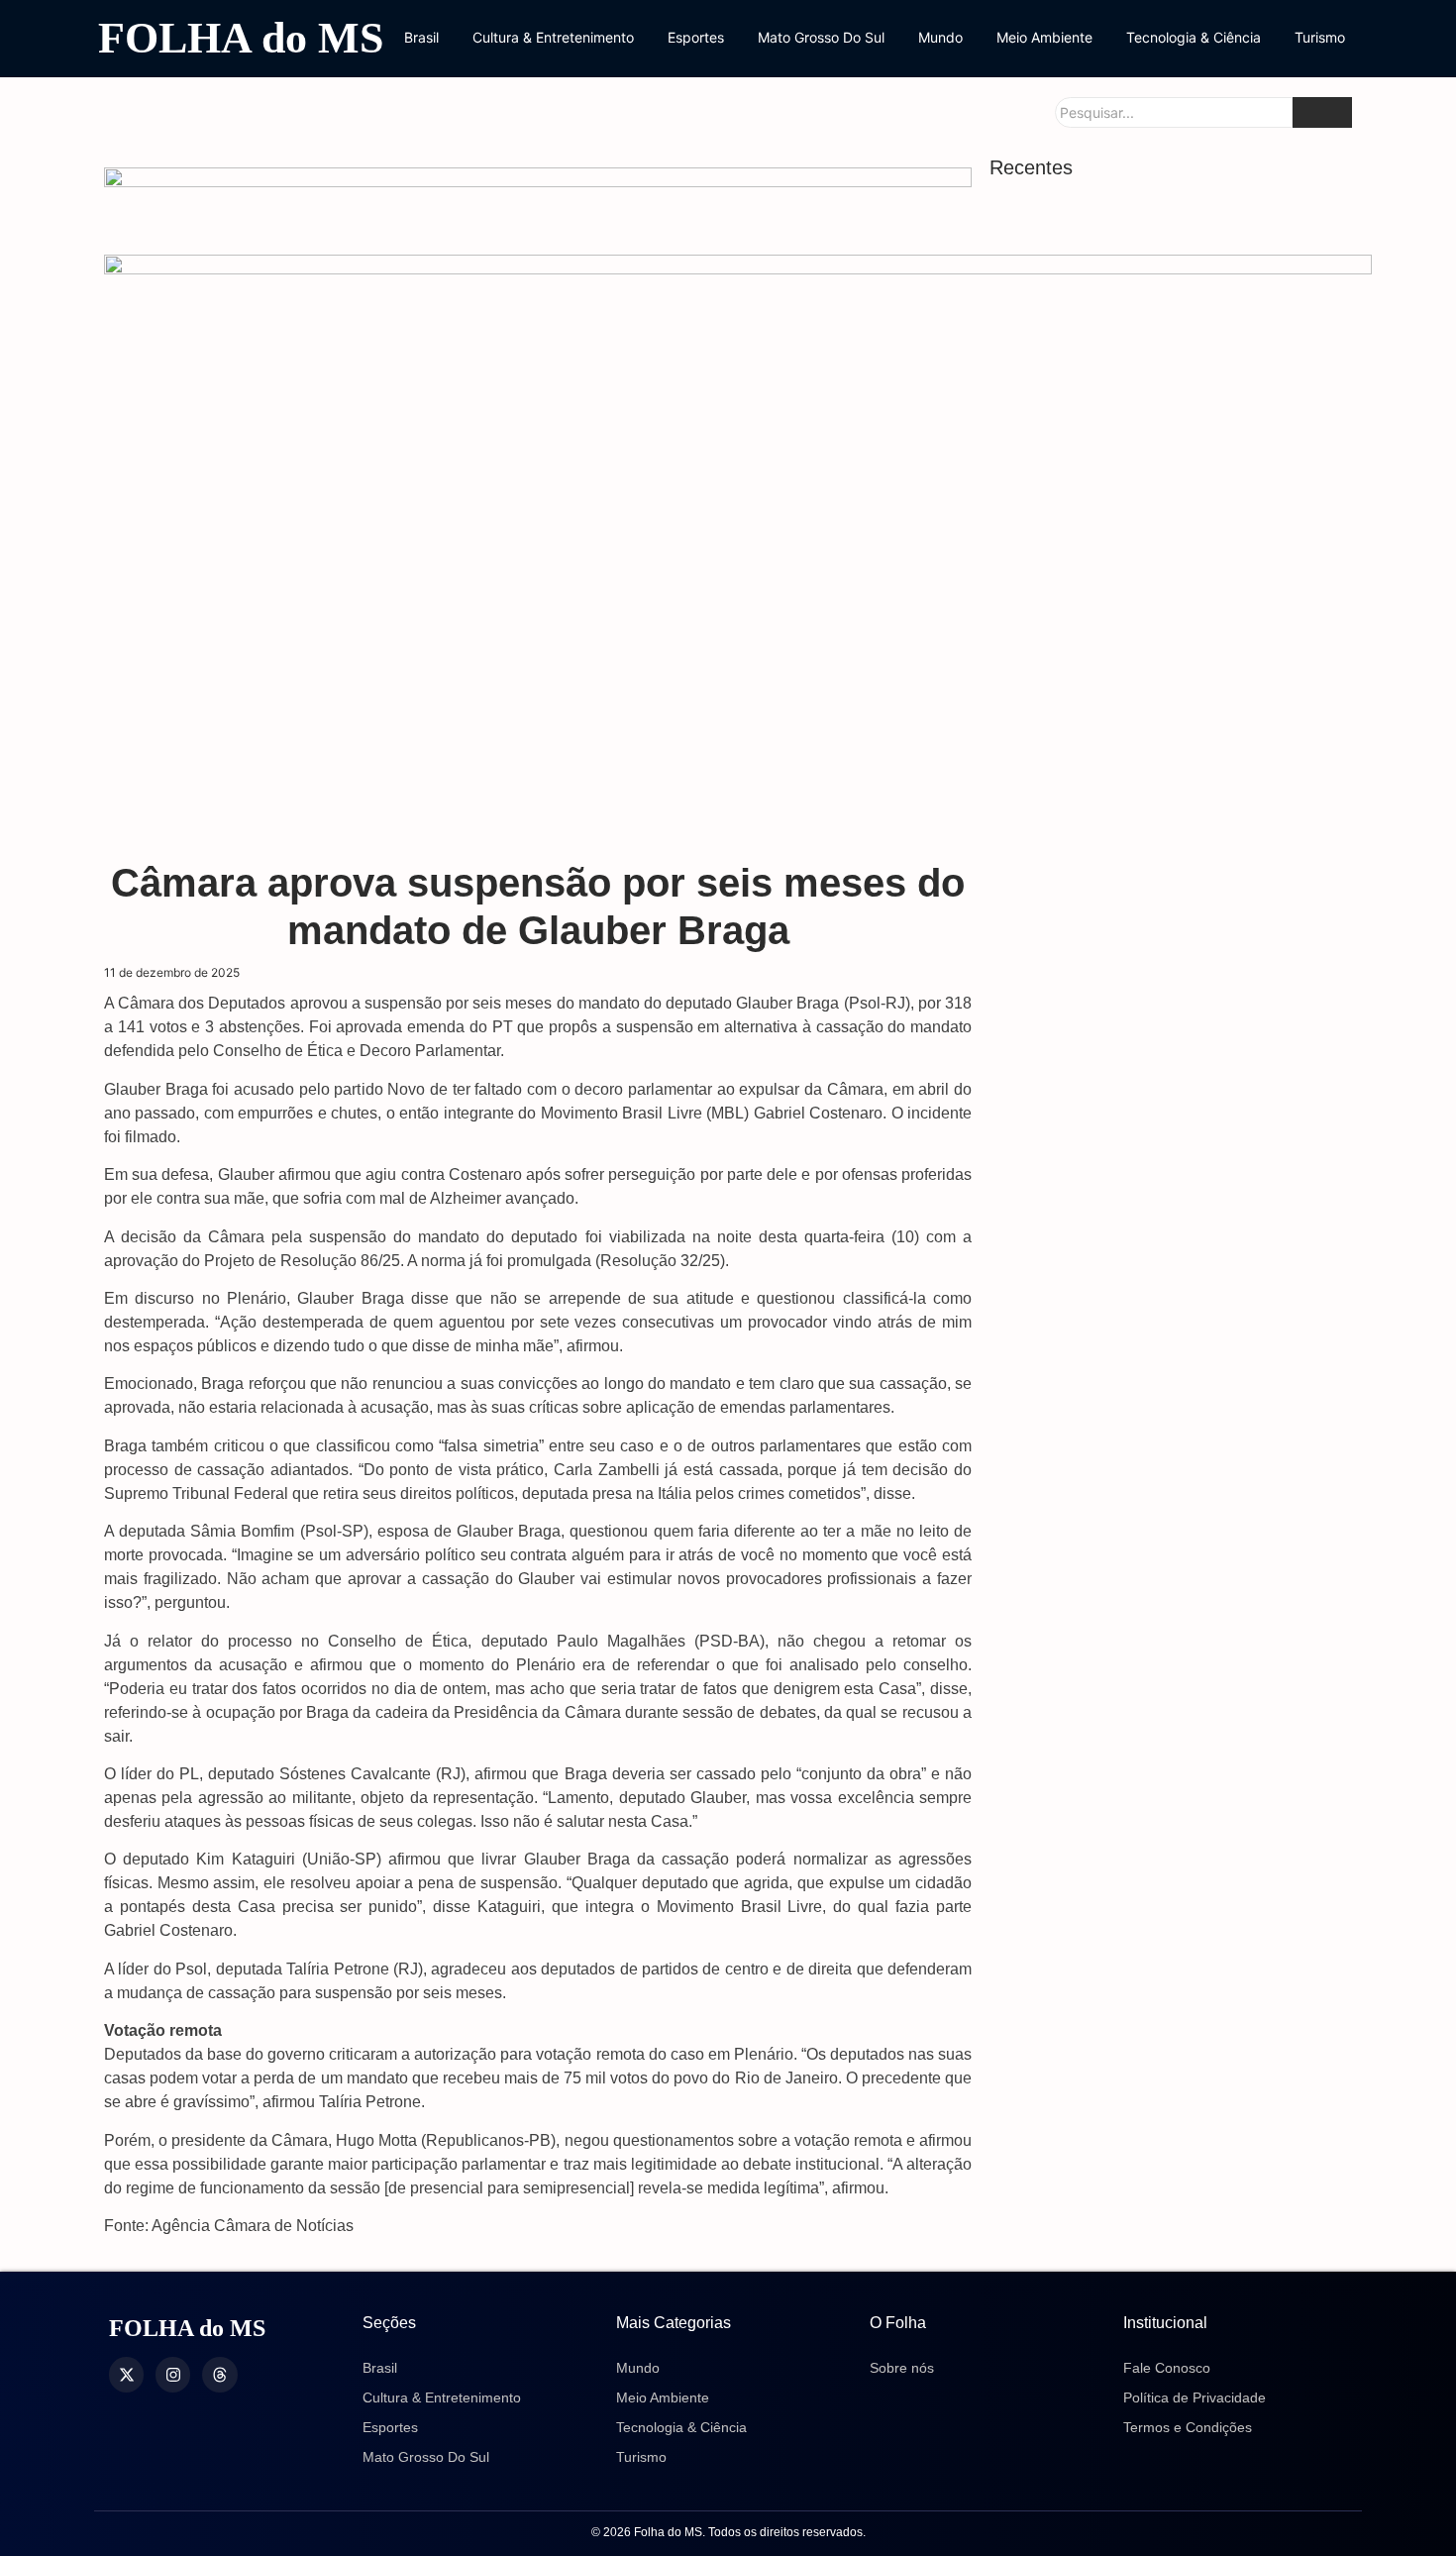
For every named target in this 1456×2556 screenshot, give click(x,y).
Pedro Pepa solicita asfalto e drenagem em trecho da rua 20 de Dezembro (1176, 1322)
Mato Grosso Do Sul (821, 37)
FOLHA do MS (241, 38)
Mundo (940, 37)
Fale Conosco (1167, 2368)
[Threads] (219, 2374)
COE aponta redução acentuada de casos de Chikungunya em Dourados (1172, 1009)
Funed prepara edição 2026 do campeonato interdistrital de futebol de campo (1160, 1437)
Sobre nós (902, 2368)
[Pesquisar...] (1322, 112)
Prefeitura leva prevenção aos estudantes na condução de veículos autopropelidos (1171, 1218)
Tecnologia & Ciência (1194, 37)
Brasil (421, 37)
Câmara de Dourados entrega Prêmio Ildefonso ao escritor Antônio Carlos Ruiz (1166, 2172)
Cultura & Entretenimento (553, 37)
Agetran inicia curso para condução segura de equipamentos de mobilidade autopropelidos (1160, 1853)
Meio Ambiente (1044, 37)
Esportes (696, 37)
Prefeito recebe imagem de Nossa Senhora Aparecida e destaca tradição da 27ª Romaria (1174, 1729)
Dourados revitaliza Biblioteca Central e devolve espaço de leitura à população (1161, 579)
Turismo (1320, 37)
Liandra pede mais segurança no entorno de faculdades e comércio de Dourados (1167, 1113)
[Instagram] (173, 2374)
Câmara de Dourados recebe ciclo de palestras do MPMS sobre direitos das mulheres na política (1155, 1977)
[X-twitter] (126, 2374)
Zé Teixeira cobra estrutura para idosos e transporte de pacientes (1167, 2092)
